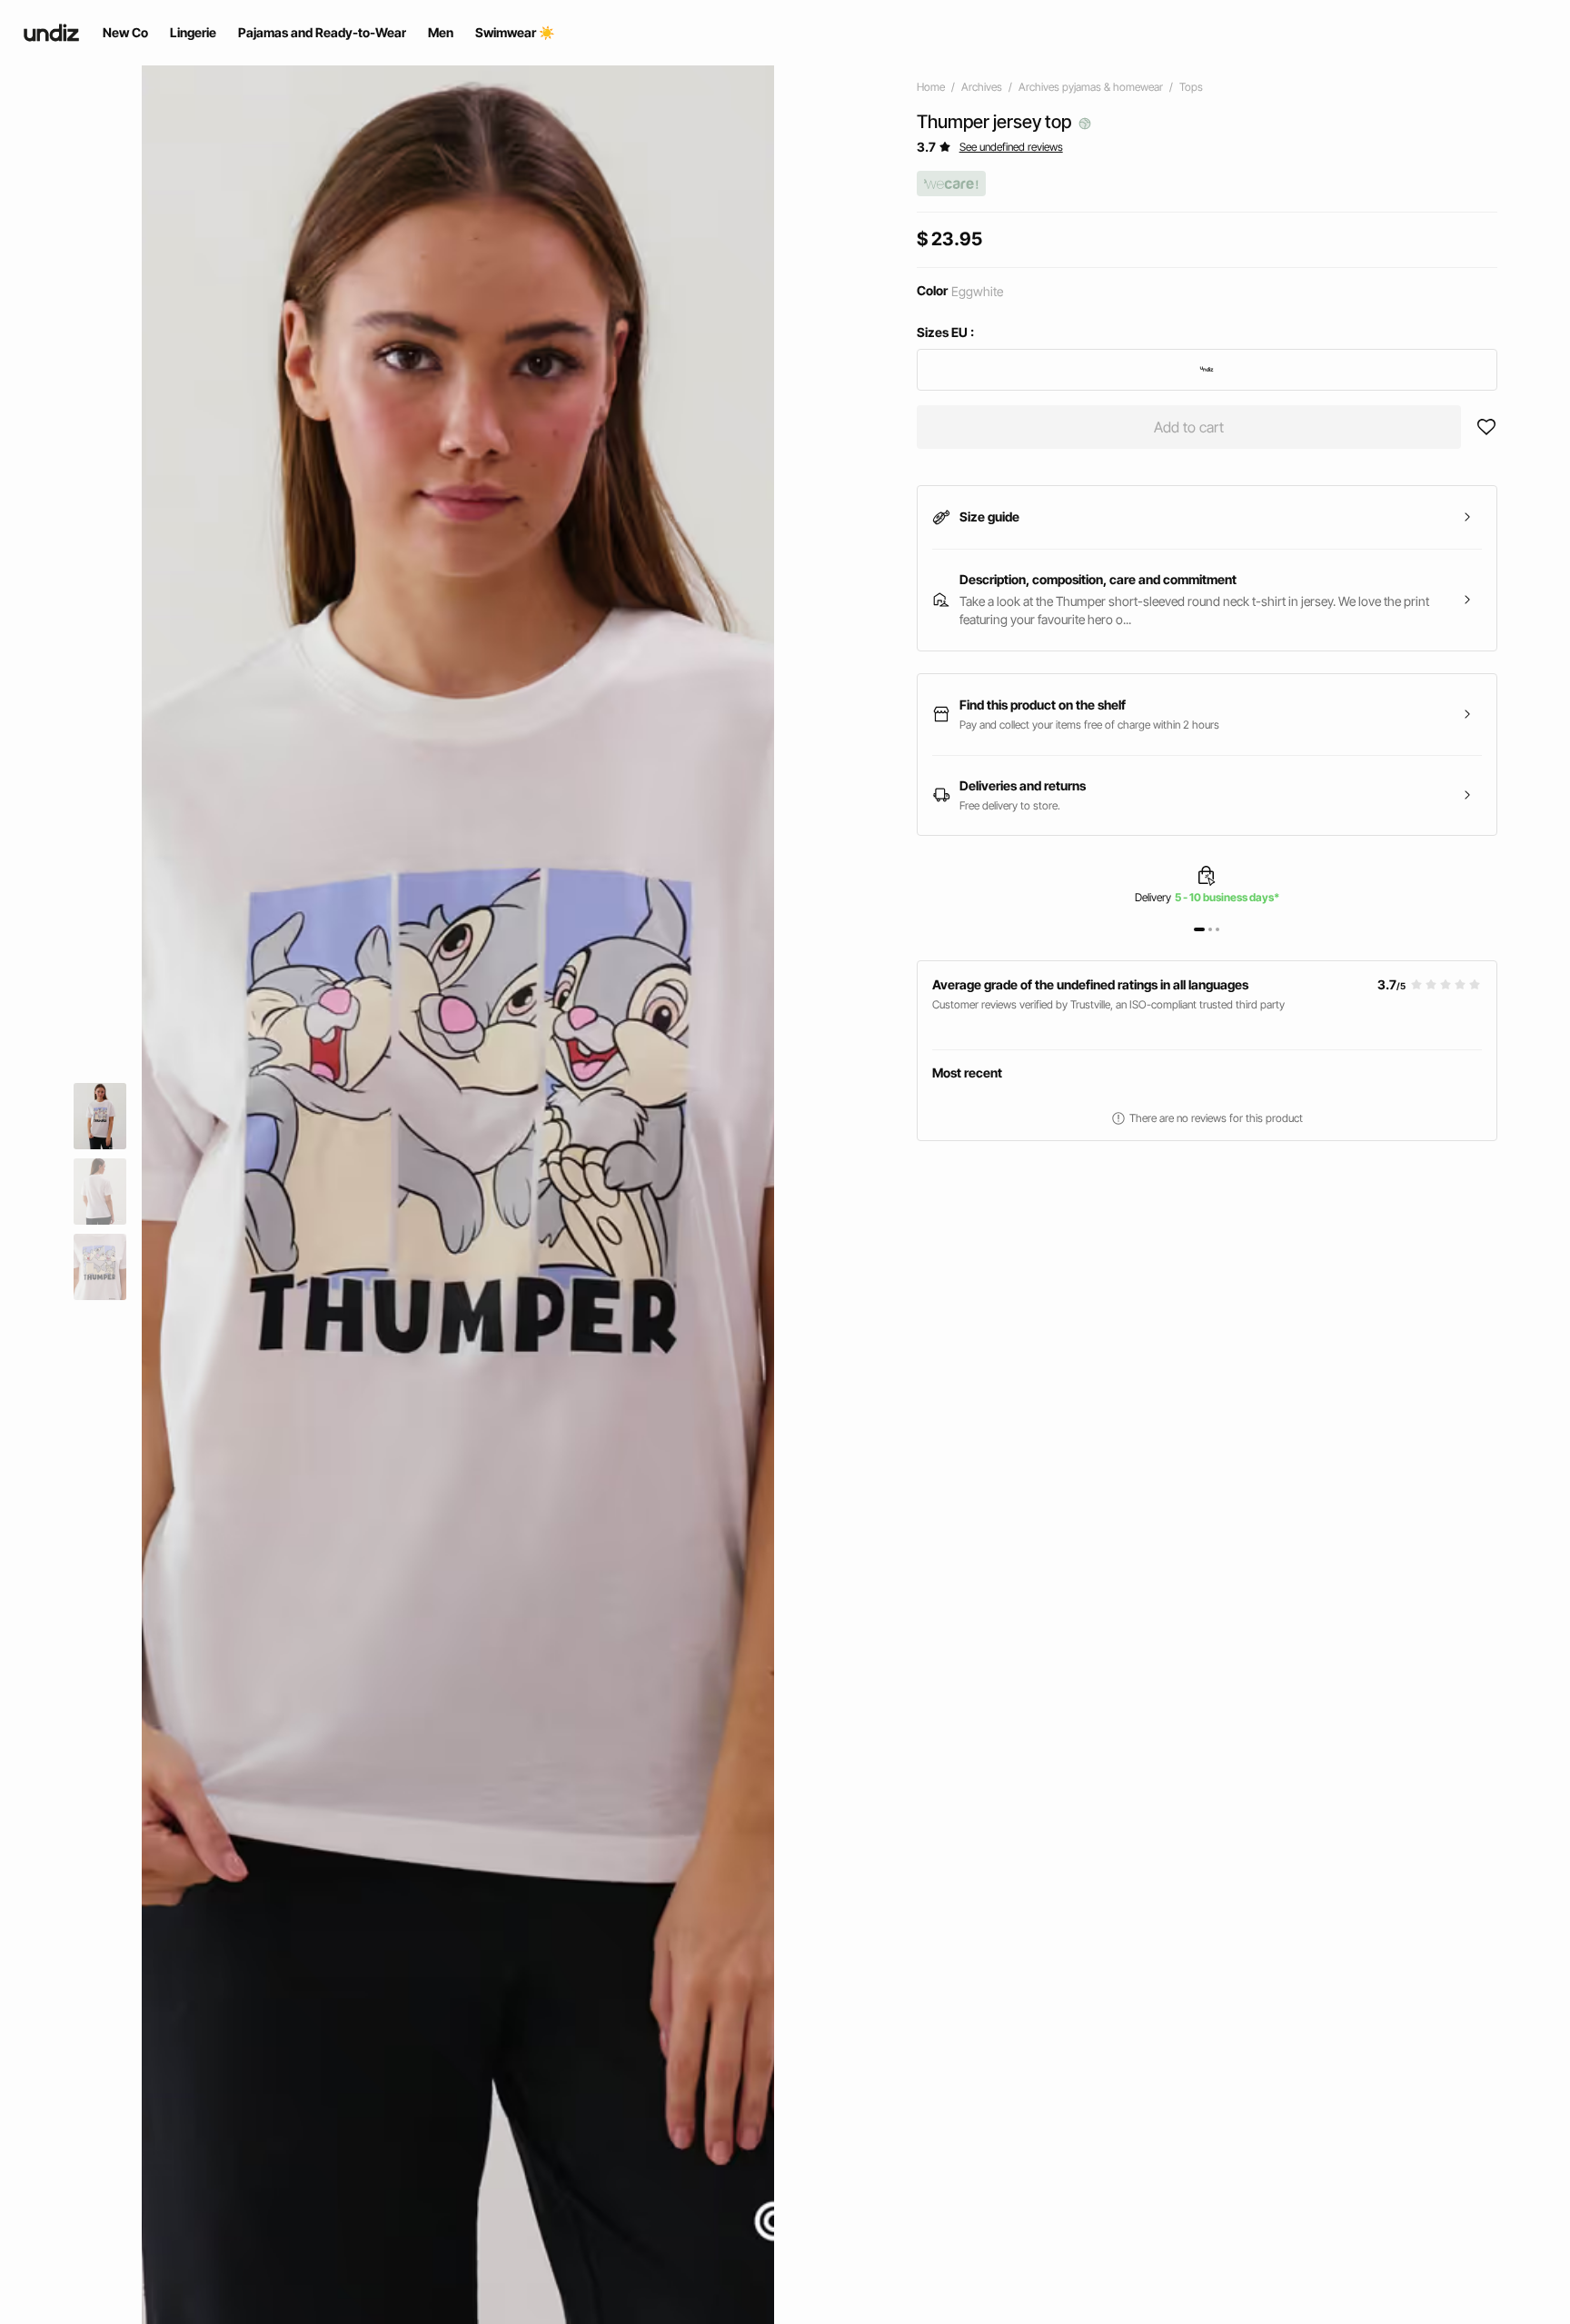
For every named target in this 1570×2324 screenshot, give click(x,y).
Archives (982, 87)
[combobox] (1207, 370)
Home (931, 87)
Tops (1191, 87)
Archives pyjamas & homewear (1091, 87)
